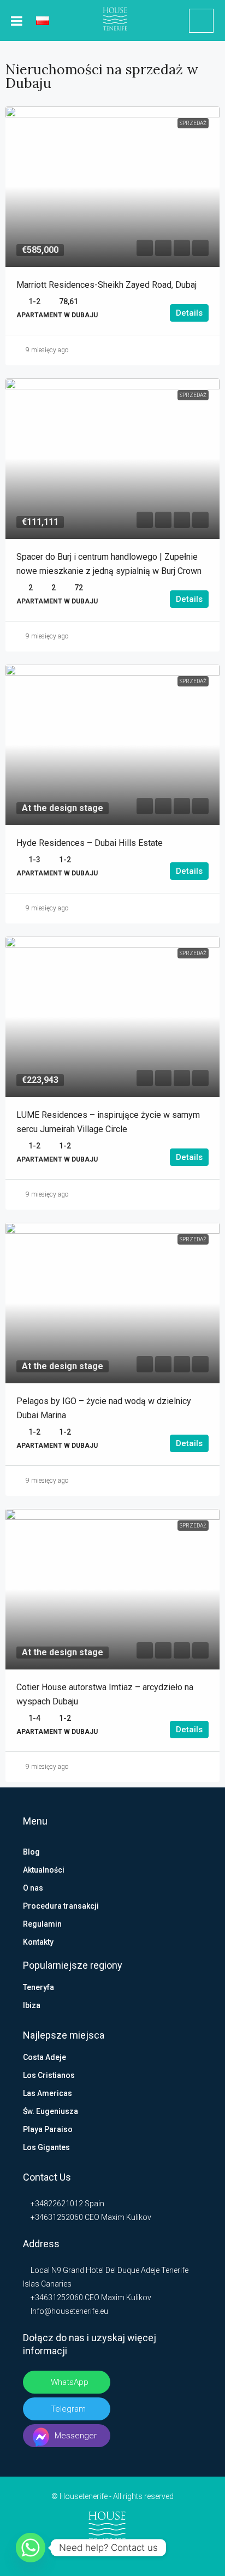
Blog (31, 1852)
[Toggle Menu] (17, 21)
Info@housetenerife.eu (69, 2311)
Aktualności (44, 1870)
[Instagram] (113, 2555)
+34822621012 (56, 2204)
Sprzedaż (193, 123)
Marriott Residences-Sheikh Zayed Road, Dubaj (106, 285)
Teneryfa (39, 1987)
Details (189, 313)
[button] (145, 248)
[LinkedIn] (95, 2555)
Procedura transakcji (61, 1906)
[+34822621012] (201, 21)
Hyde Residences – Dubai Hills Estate (90, 843)
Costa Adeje (45, 2057)
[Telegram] (130, 2555)
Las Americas (48, 2093)
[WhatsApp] (147, 2555)
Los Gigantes (46, 2147)
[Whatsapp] (31, 2548)
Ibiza (32, 2005)
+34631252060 (56, 2217)
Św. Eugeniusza (51, 2111)
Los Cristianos (49, 2075)
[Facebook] (78, 2555)
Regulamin (42, 1924)
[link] (112, 187)
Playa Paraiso (48, 2129)
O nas (33, 1888)
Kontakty (38, 1942)
